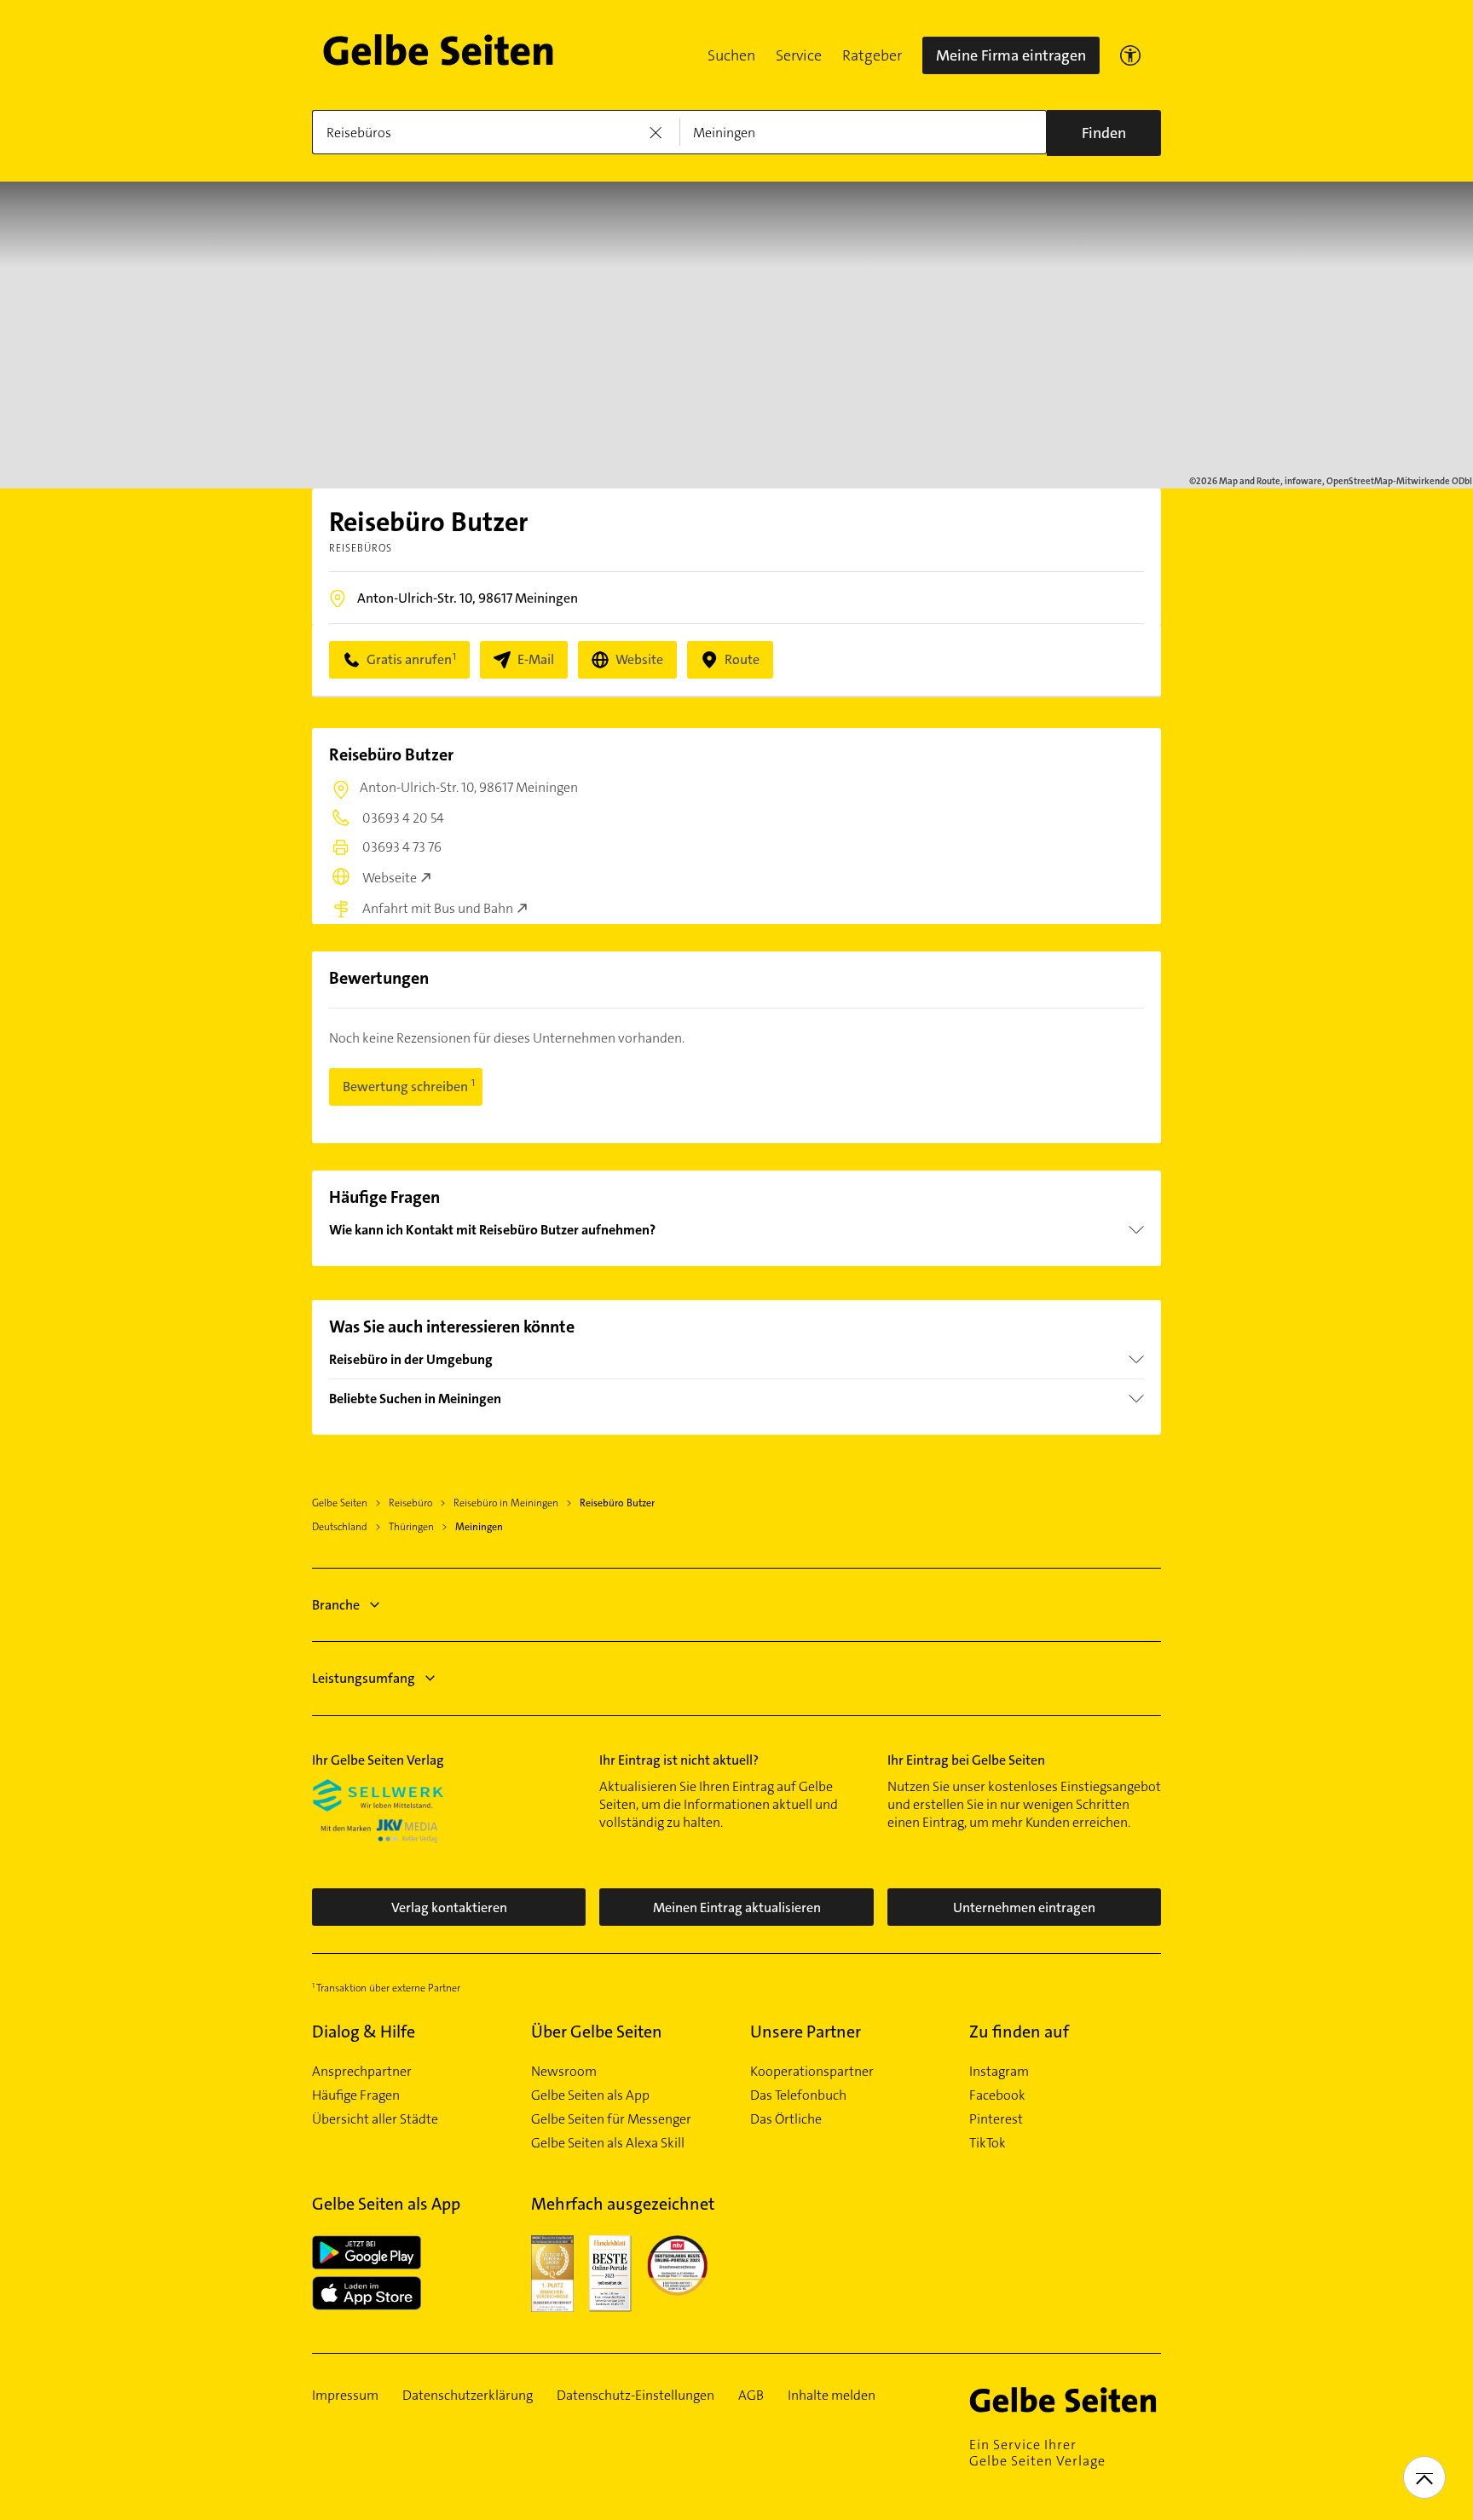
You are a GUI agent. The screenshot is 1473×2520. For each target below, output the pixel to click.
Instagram (999, 2072)
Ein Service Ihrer (1037, 2453)
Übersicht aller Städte (375, 2119)
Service (799, 55)
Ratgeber (872, 55)
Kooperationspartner (812, 2072)
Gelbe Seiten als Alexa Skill (608, 2143)
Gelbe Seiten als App (590, 2095)
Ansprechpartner (362, 2072)
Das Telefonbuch (798, 2095)
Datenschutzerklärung (468, 2396)
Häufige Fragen (356, 2095)
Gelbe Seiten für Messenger (611, 2119)
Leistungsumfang (364, 1678)
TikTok (988, 2143)
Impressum (345, 2396)
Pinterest (996, 2119)
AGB (751, 2396)
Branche (336, 1605)
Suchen (731, 55)
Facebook (997, 2095)
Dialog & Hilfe (364, 2032)
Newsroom (564, 2072)
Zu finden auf (1019, 2032)
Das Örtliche (786, 2119)
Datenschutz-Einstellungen (635, 2396)
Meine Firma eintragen (1011, 55)
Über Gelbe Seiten (597, 2032)
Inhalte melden (832, 2396)
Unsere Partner (806, 2032)
